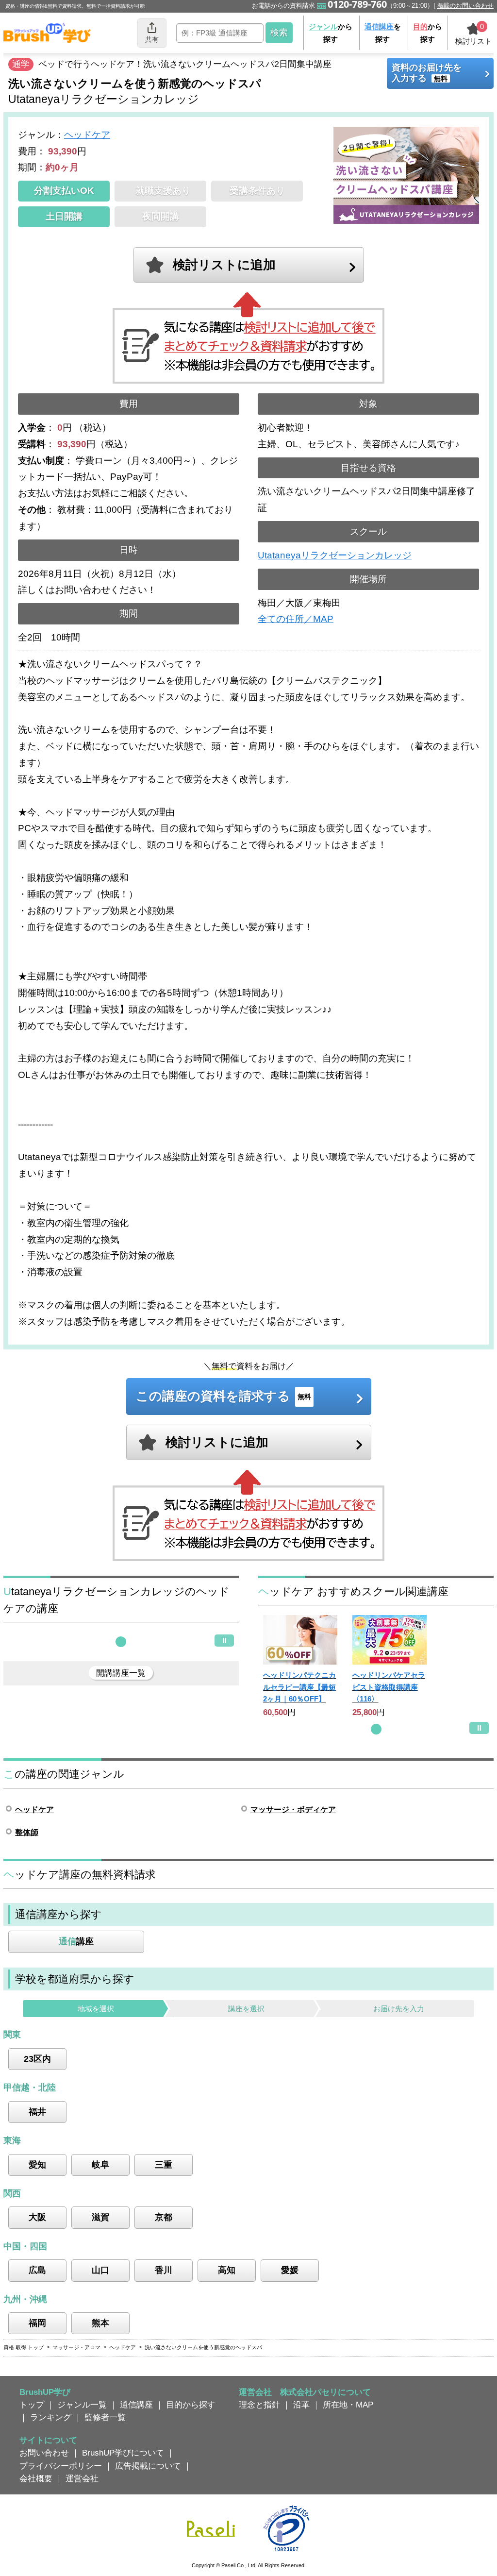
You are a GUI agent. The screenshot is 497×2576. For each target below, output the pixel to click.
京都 (164, 2217)
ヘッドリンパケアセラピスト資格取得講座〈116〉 (389, 1687)
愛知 (37, 2165)
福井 (37, 2112)
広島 (37, 2270)
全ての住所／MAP (296, 619)
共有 (152, 39)
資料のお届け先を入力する (427, 73)
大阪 (37, 2217)
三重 (164, 2165)
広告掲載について (148, 2466)
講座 (76, 1941)
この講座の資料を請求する (224, 1396)
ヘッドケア (87, 135)
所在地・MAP (348, 2405)
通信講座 (136, 2405)
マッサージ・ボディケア (293, 1810)
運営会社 (82, 2478)
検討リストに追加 (224, 265)
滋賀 (100, 2217)
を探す (383, 33)
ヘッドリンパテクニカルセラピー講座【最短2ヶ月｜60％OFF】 (299, 1687)
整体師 (27, 1832)
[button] (121, 1642)
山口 (100, 2270)
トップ (32, 2405)
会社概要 (36, 2478)
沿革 (301, 2405)
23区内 (37, 2059)
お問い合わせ (44, 2453)
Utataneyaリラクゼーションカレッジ (335, 555)
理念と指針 (259, 2405)
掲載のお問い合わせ (465, 6)
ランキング (51, 2417)
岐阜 (100, 2165)
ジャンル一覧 (82, 2405)
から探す (331, 33)
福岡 (37, 2323)
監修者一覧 (105, 2417)
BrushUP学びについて (123, 2453)
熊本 (100, 2323)
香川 (164, 2270)
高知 (227, 2270)
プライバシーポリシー (61, 2466)
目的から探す (191, 2405)
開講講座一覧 (121, 1673)
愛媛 (290, 2270)
